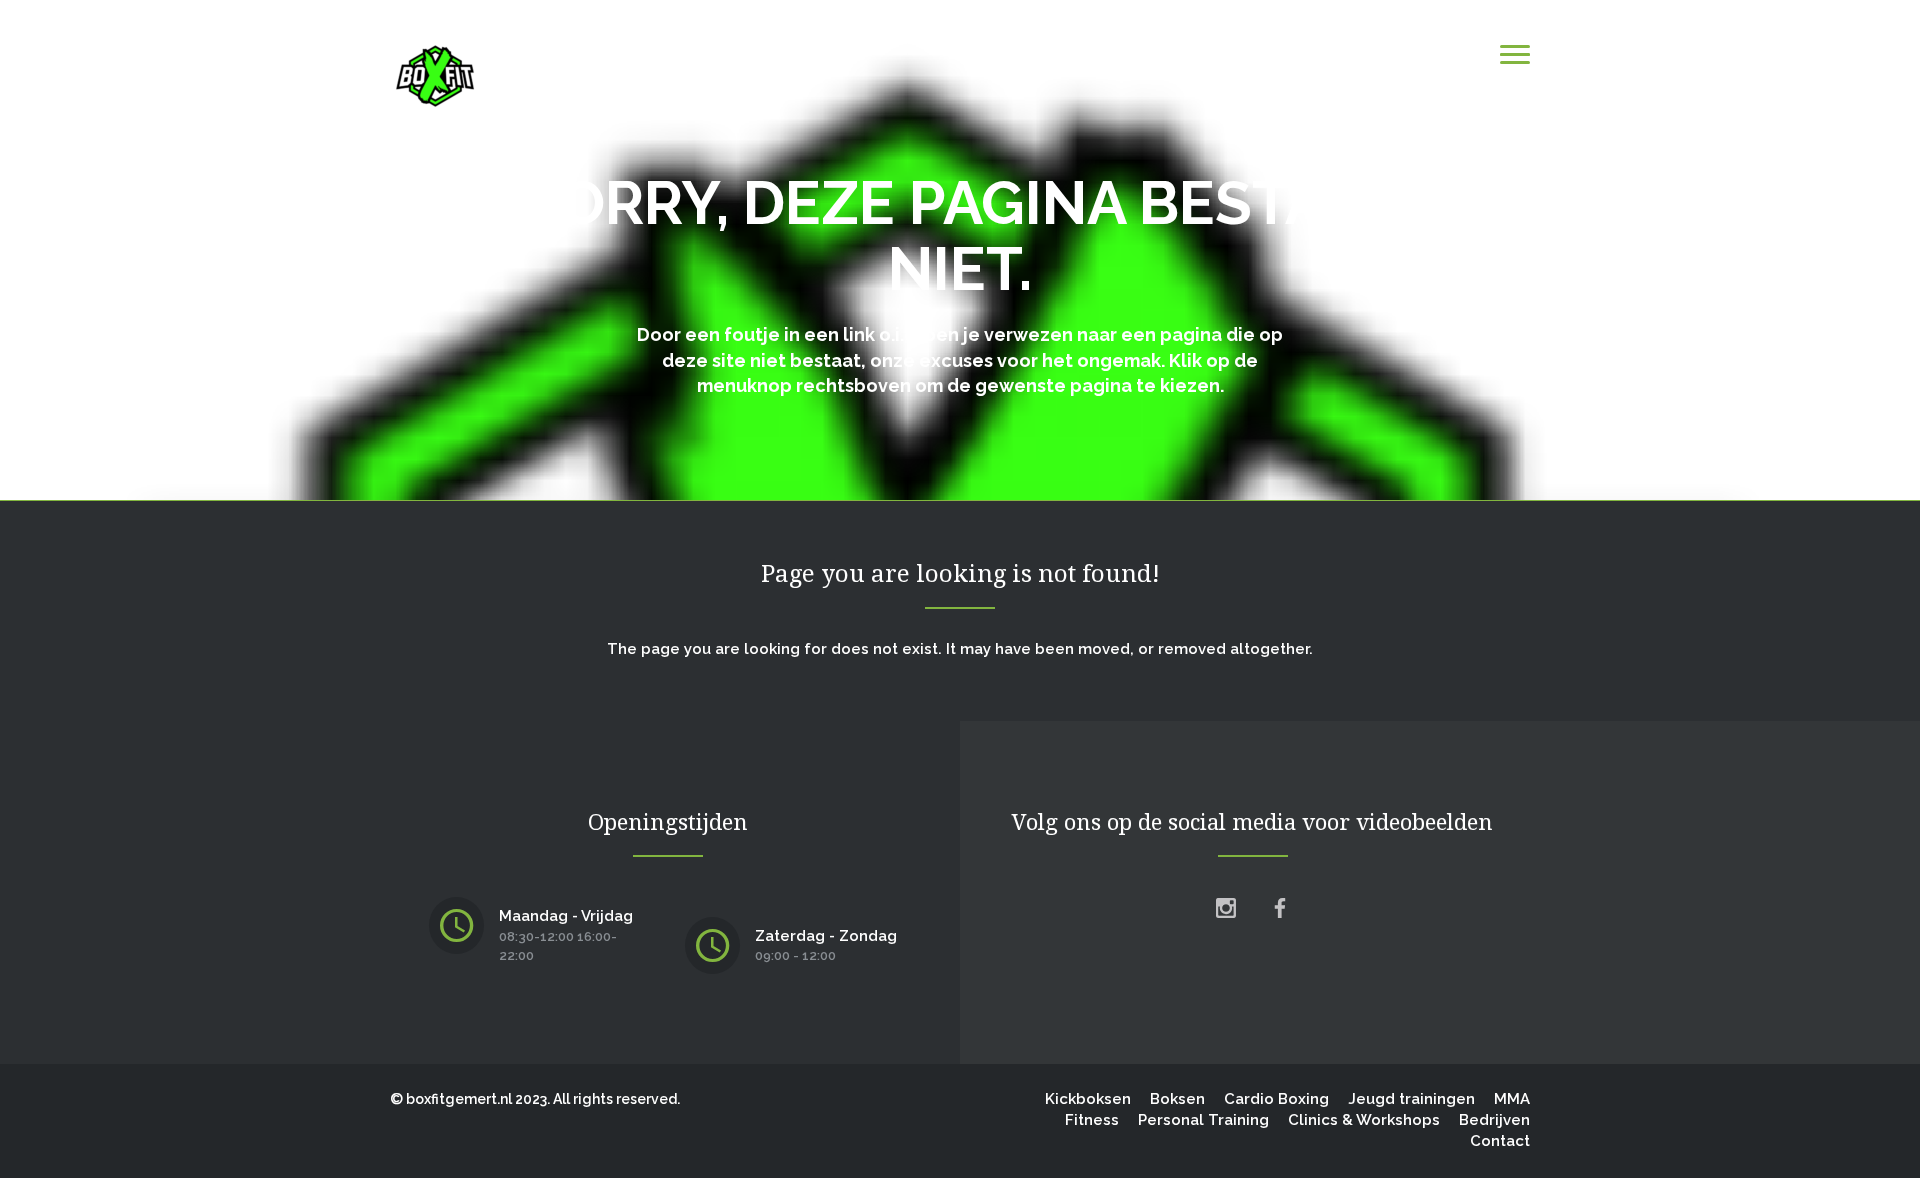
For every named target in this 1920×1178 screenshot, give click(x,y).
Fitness (1092, 1120)
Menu (1458, 53)
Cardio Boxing (1276, 1099)
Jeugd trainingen (1411, 1099)
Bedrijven (1494, 1120)
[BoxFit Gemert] (435, 75)
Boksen (1177, 1099)
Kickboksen (1088, 1099)
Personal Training (1203, 1120)
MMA (1512, 1099)
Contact (1500, 1141)
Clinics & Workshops (1364, 1120)
